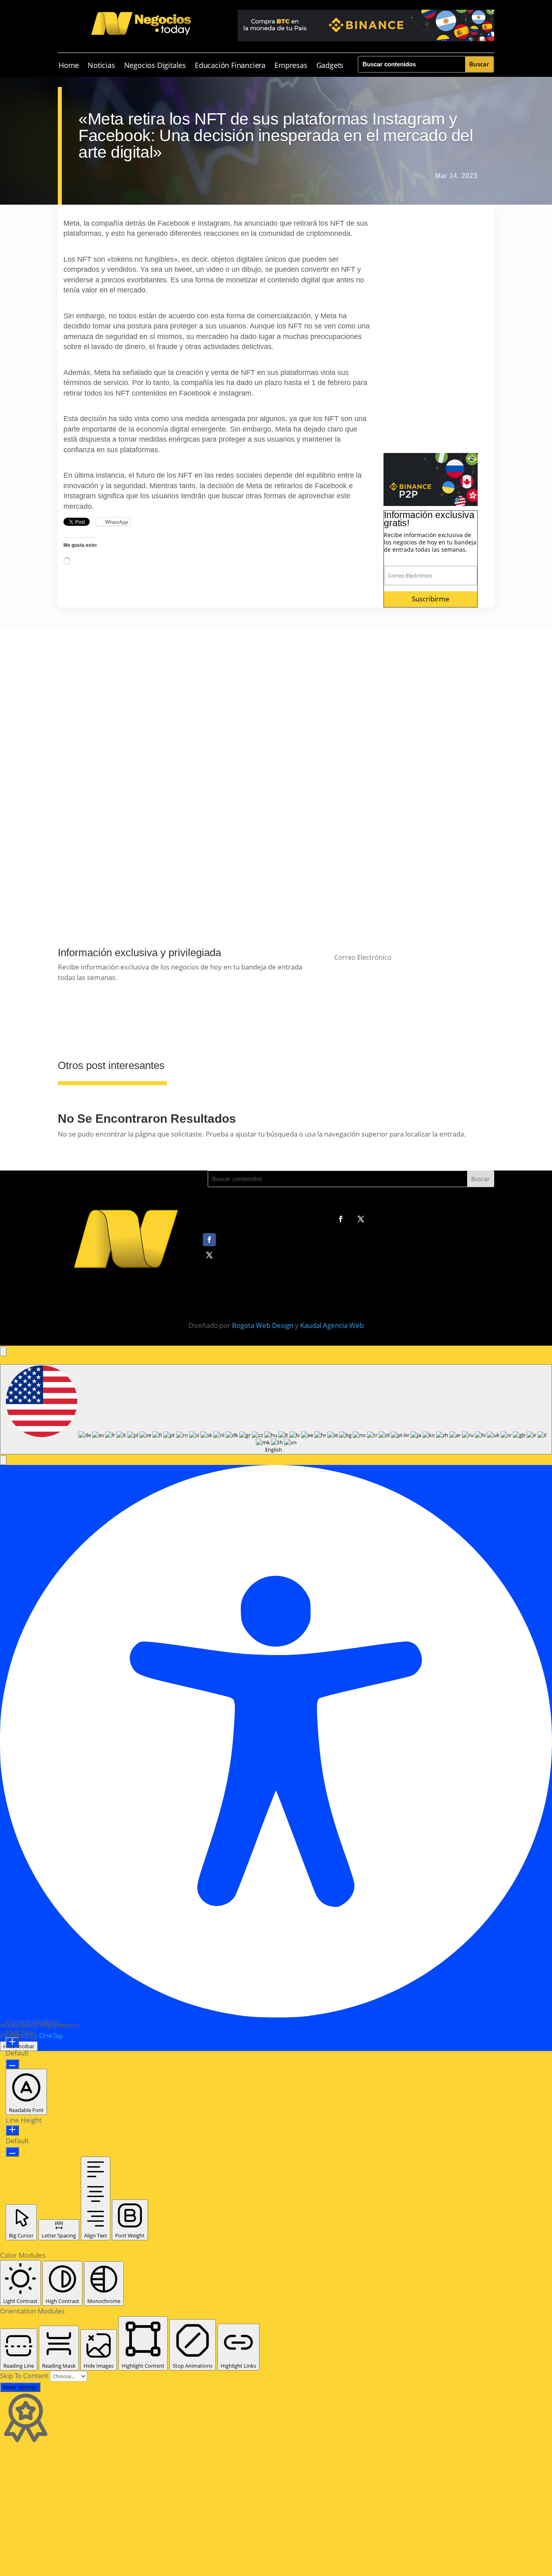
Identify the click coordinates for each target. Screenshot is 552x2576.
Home (69, 66)
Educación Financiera (230, 66)
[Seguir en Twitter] (361, 1219)
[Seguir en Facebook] (341, 1219)
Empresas (291, 66)
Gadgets (330, 66)
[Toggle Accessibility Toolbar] (3, 1351)
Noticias (101, 66)
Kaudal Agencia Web (332, 1325)
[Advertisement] (431, 332)
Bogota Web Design (263, 1325)
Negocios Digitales (155, 66)
